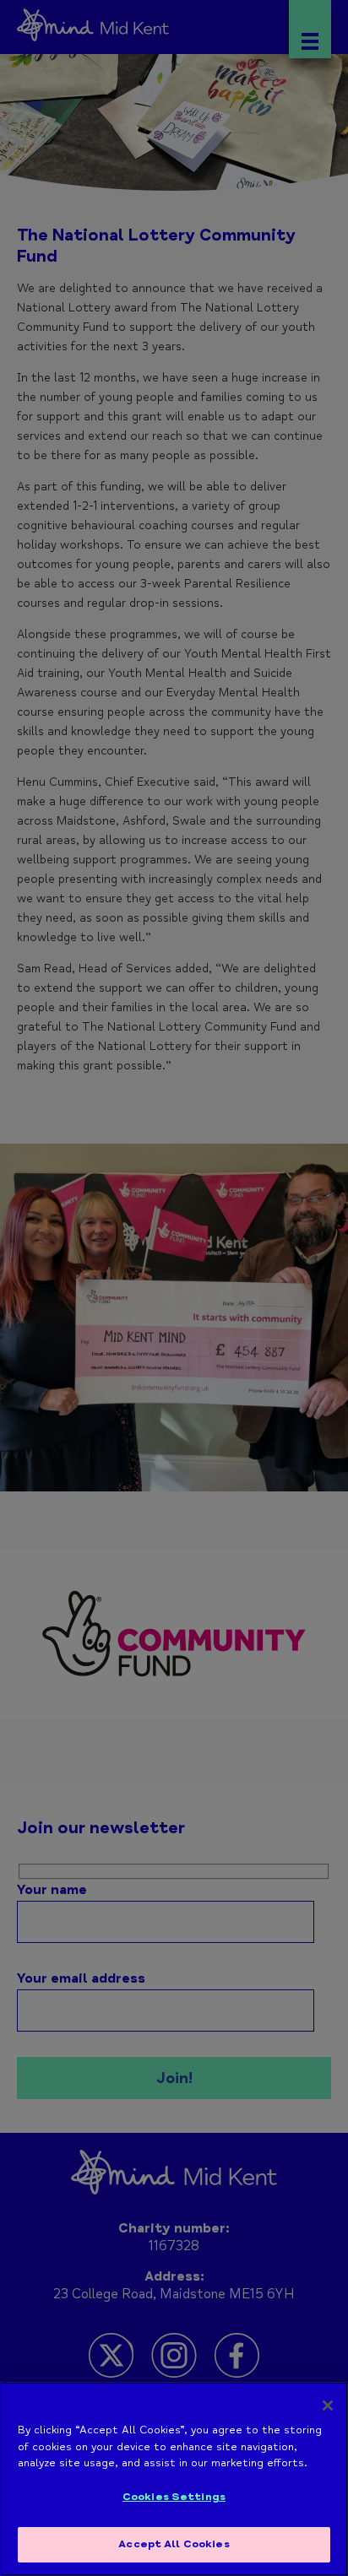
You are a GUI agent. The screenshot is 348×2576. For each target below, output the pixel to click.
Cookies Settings (174, 2497)
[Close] (328, 2406)
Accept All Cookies (174, 2544)
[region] (174, 2479)
